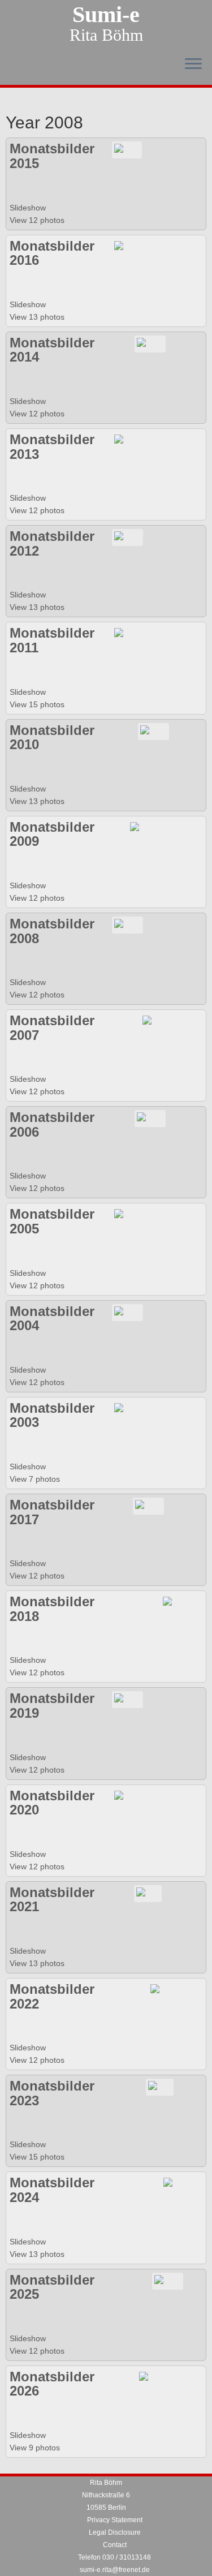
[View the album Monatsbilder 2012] (127, 537)
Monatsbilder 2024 (52, 2190)
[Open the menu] (193, 64)
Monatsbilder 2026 (52, 2384)
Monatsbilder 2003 (52, 1415)
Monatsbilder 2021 (52, 1900)
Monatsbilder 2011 (52, 640)
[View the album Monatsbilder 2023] (160, 2087)
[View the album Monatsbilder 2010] (153, 730)
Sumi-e (106, 15)
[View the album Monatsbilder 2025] (168, 2280)
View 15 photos (38, 704)
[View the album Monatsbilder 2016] (127, 246)
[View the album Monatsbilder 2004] (127, 1311)
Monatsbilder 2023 (52, 2093)
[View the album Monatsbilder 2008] (127, 924)
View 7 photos (36, 1479)
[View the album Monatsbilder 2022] (164, 1990)
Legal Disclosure (115, 2532)
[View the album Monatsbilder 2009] (143, 827)
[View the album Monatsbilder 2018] (174, 1602)
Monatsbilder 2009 (52, 834)
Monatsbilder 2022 (52, 1996)
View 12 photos (38, 220)
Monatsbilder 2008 (52, 931)
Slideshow (28, 208)
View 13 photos (38, 317)
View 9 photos (36, 2448)
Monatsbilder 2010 (52, 737)
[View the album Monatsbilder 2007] (156, 1021)
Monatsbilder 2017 (52, 1512)
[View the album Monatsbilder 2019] (127, 1699)
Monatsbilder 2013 (52, 447)
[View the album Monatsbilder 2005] (127, 1215)
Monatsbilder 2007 (52, 1028)
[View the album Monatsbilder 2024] (175, 2183)
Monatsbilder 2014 (52, 350)
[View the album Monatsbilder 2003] (141, 1409)
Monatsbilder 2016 (52, 253)
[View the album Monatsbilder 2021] (148, 1893)
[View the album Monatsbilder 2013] (127, 440)
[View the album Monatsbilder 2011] (127, 634)
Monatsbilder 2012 (52, 543)
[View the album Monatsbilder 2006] (150, 1118)
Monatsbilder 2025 (52, 2287)
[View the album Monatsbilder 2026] (151, 2377)
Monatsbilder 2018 (52, 1609)
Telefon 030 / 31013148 (114, 2557)
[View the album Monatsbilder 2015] (127, 149)
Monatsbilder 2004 (52, 1319)
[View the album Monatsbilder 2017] (148, 1506)
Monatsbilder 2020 (52, 1803)
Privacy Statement (115, 2520)
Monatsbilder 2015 (52, 156)
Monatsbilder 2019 (52, 1706)
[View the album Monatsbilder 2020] (127, 1796)
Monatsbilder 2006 (52, 1124)
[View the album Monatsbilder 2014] (150, 343)
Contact (115, 2545)
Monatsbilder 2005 (52, 1221)
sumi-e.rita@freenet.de (115, 2570)
